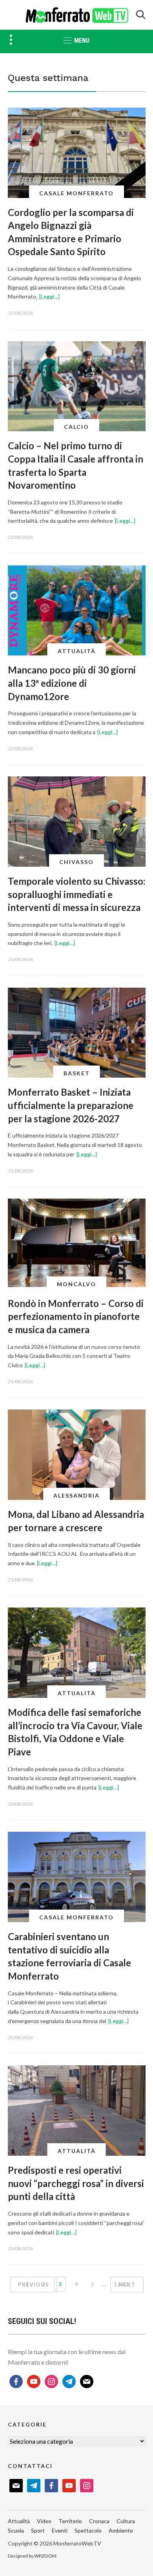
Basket (77, 1073)
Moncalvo (76, 1284)
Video (44, 2521)
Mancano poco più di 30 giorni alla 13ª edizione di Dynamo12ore (72, 683)
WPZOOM (45, 2556)
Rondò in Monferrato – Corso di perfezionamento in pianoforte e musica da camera (76, 1316)
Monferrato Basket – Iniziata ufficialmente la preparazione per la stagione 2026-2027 (71, 1105)
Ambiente (121, 2530)
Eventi (60, 2530)
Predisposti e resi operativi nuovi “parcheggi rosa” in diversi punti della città (76, 2183)
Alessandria (76, 1495)
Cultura (126, 2521)
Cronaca (99, 2521)
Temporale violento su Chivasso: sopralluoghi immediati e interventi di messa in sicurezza (76, 894)
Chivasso (76, 862)
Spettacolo (88, 2530)
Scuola (16, 2530)
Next (127, 2284)
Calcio (76, 427)
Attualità (77, 651)
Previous (33, 2284)
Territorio (70, 2521)
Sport (38, 2530)
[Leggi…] (49, 296)
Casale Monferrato (76, 193)
